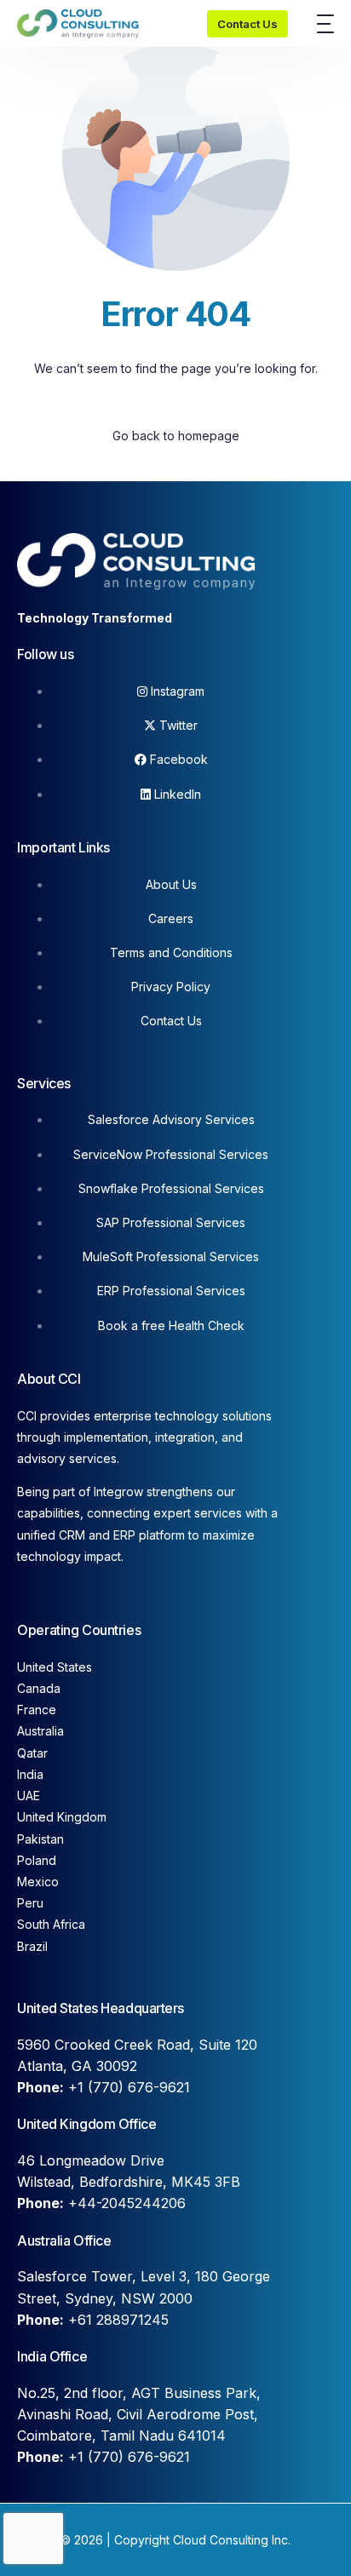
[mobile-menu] (319, 24)
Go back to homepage (176, 436)
